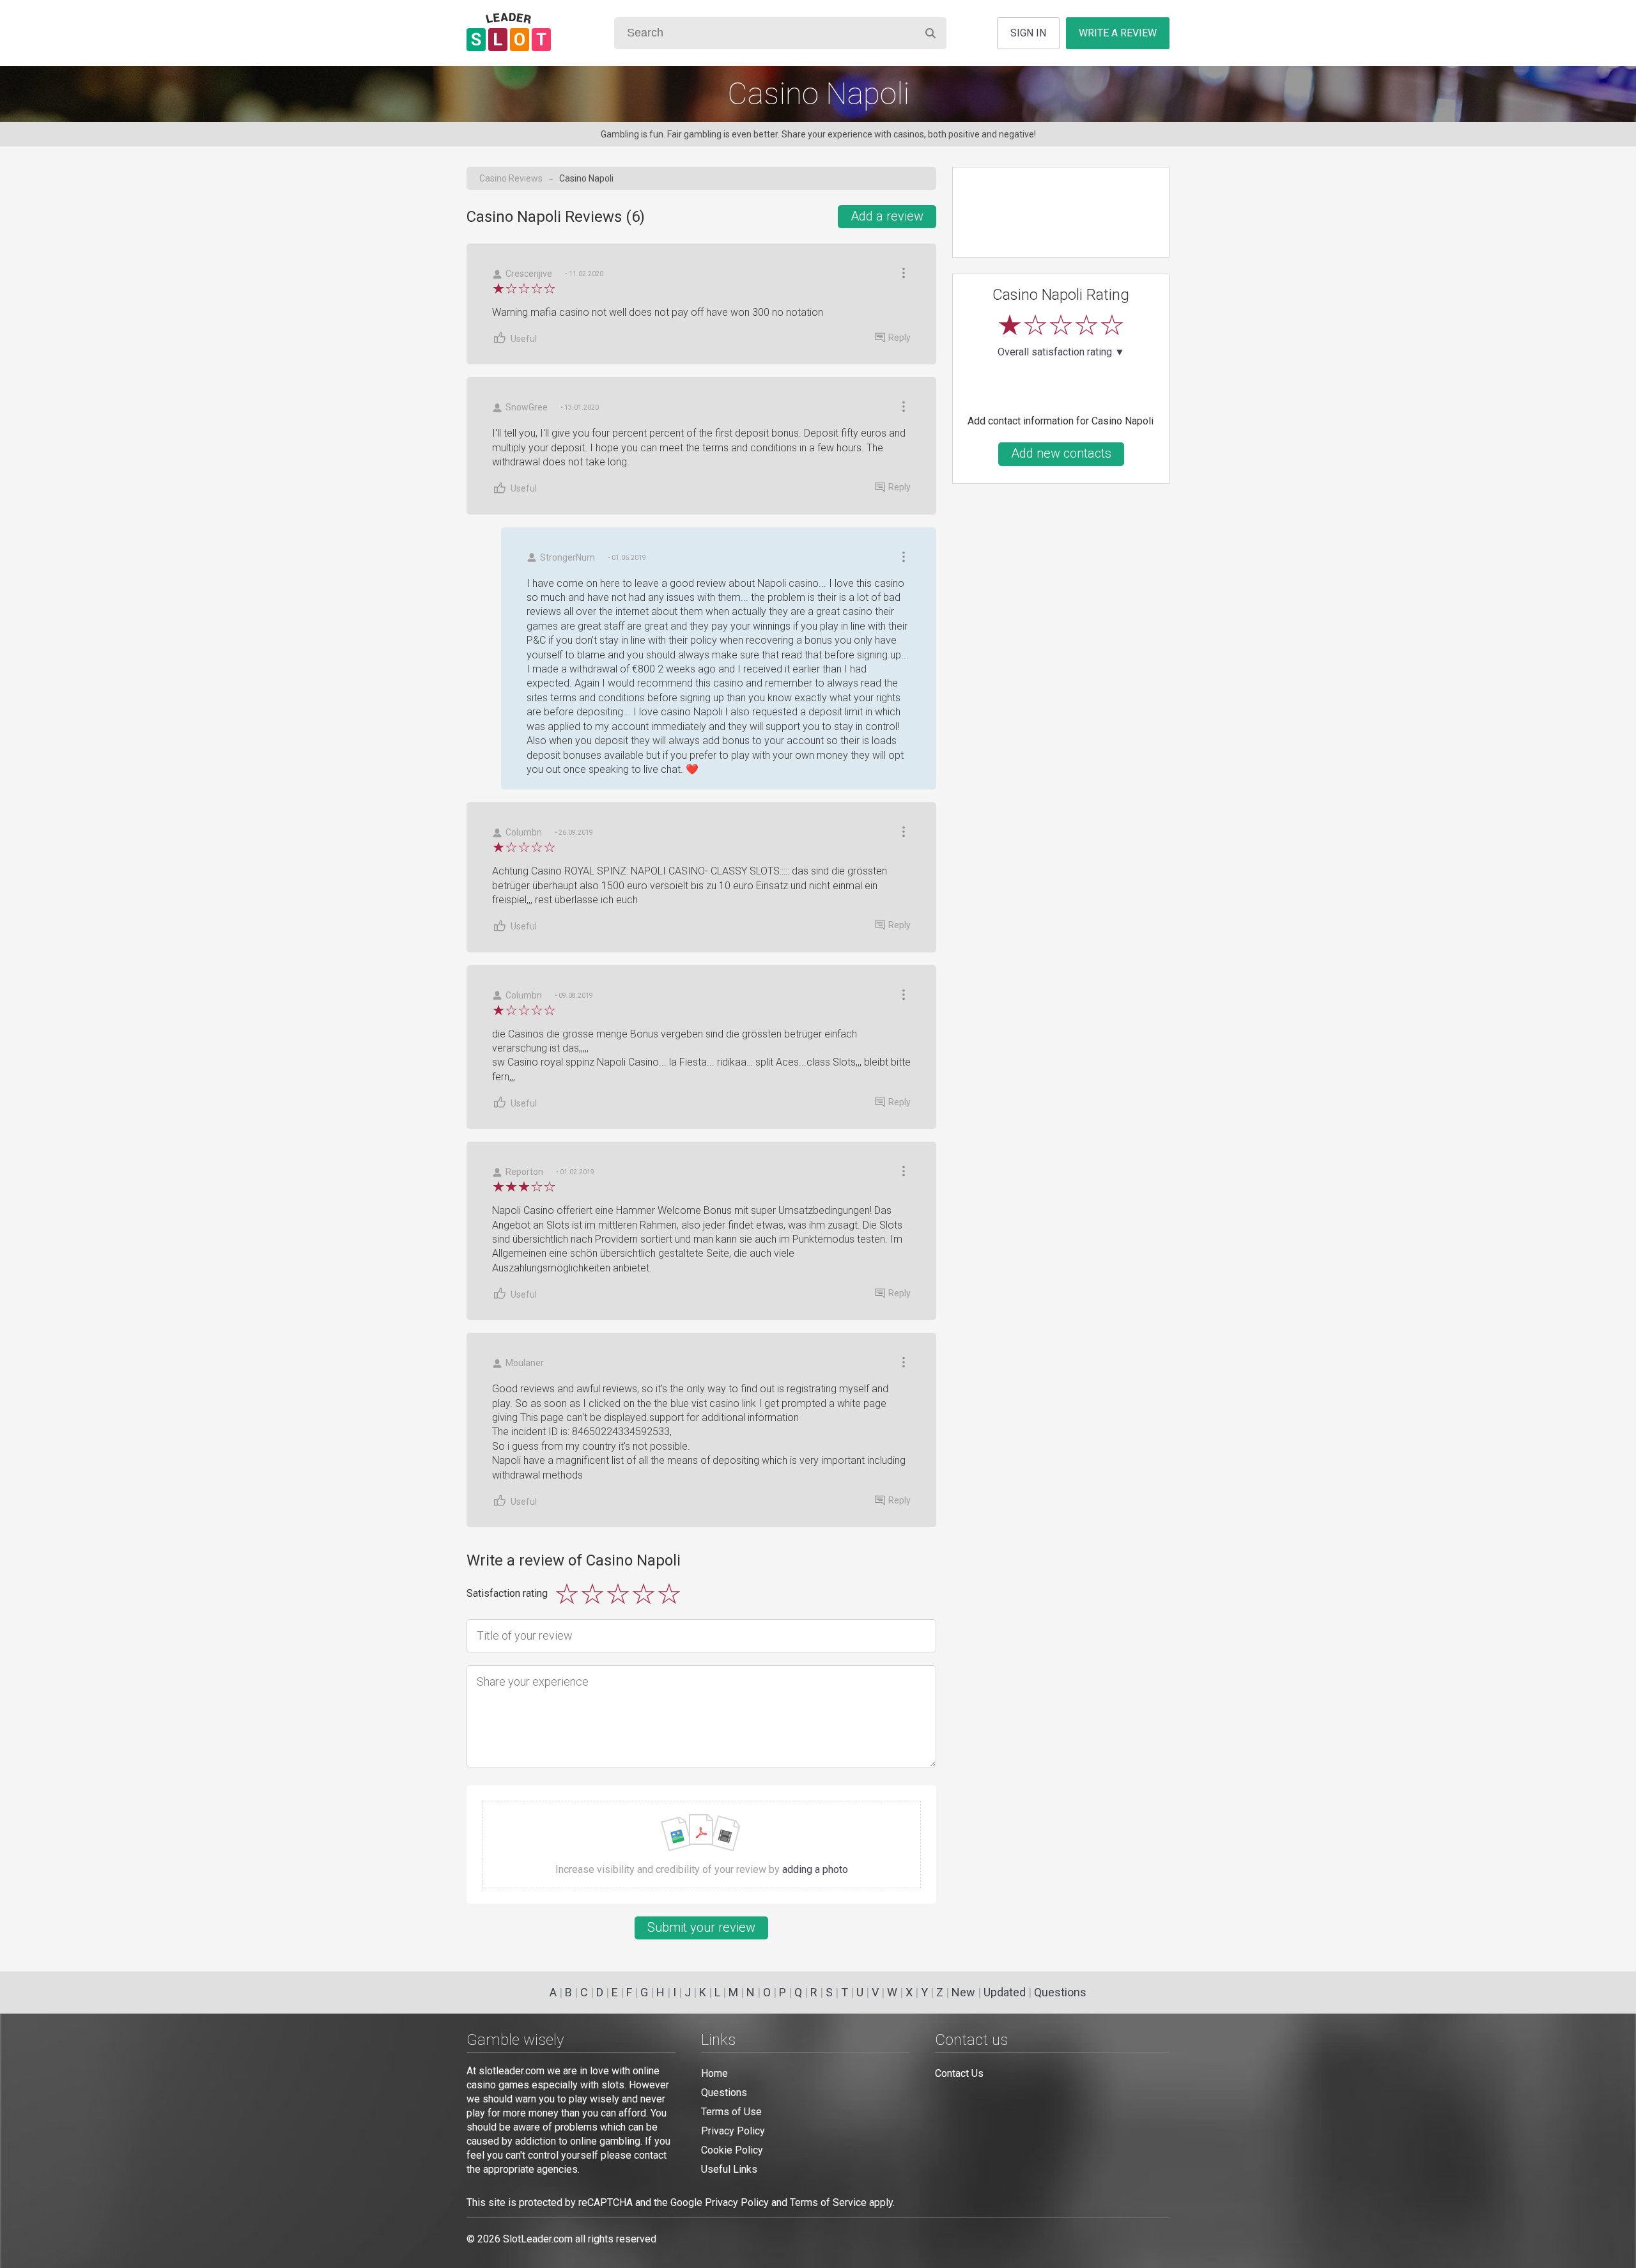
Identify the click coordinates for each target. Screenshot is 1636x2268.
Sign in (1028, 33)
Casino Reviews (511, 178)
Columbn (524, 832)
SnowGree (527, 407)
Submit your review (701, 1927)
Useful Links (729, 2169)
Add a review (887, 216)
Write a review (1118, 33)
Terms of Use (731, 2112)
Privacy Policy (733, 2131)
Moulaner (525, 1363)
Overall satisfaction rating (1061, 352)
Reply (899, 338)
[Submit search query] (930, 33)
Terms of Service (828, 2202)
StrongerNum (567, 557)
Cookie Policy (732, 2150)
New (963, 1992)
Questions (1060, 1992)
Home (714, 2073)
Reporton (524, 1172)
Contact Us (959, 2073)
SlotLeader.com (538, 2239)
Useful (524, 339)
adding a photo (815, 1869)
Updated (1005, 1992)
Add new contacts (1061, 453)
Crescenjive (529, 274)
